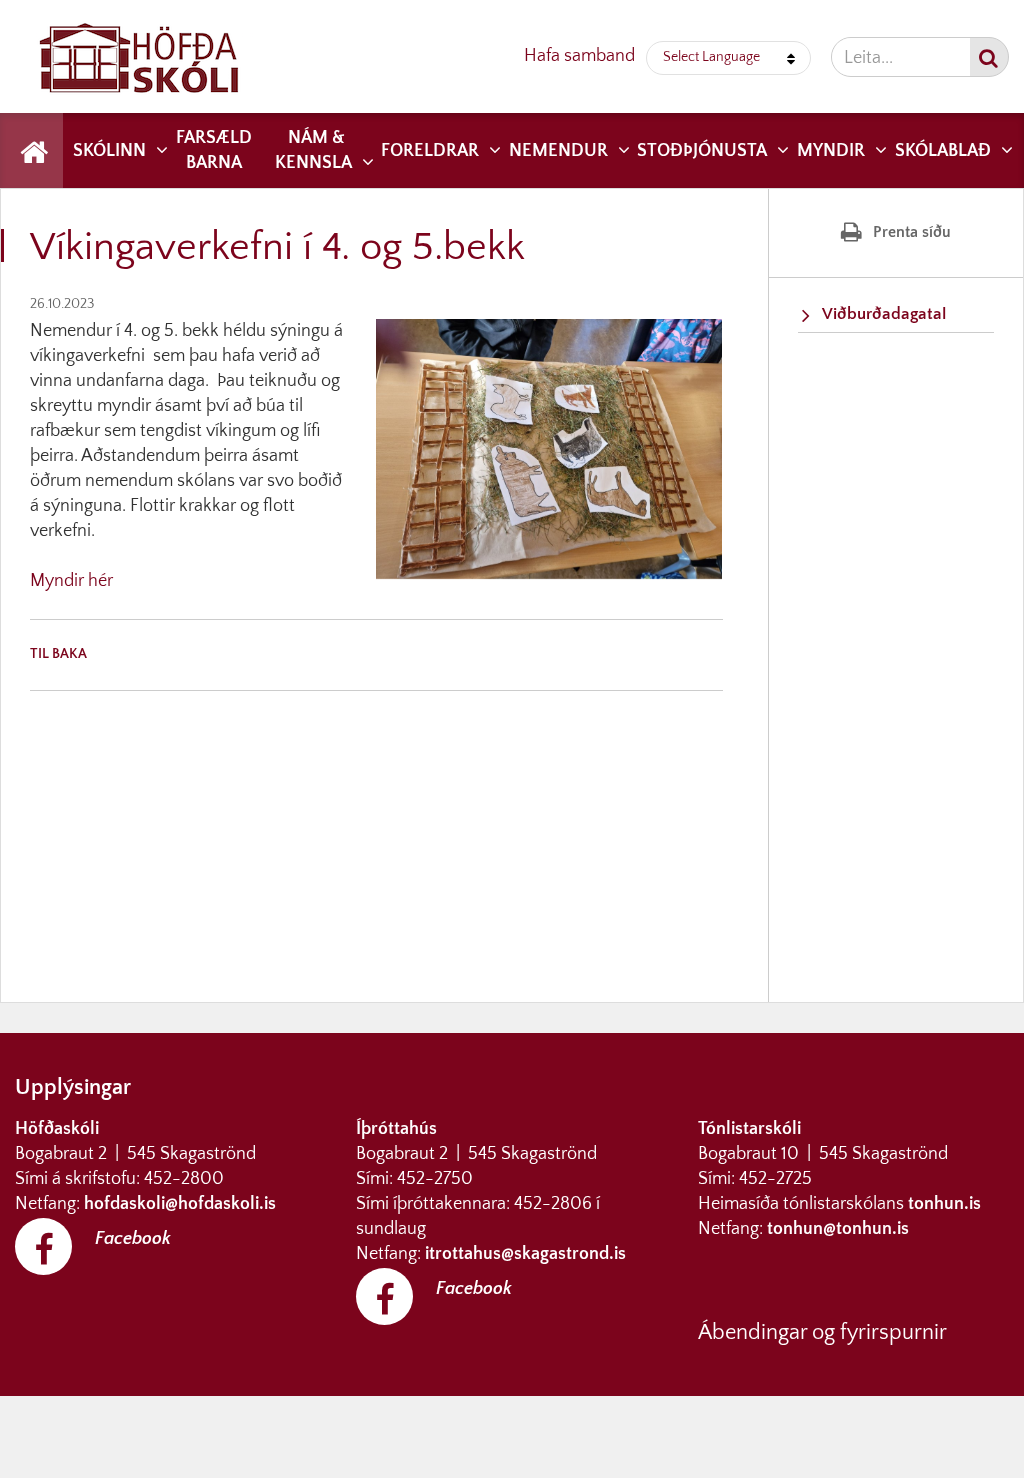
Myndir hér (71, 581)
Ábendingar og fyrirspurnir (822, 1332)
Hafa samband (579, 56)
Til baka (58, 654)
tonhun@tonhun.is (838, 1229)
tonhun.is (944, 1204)
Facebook (133, 1239)
